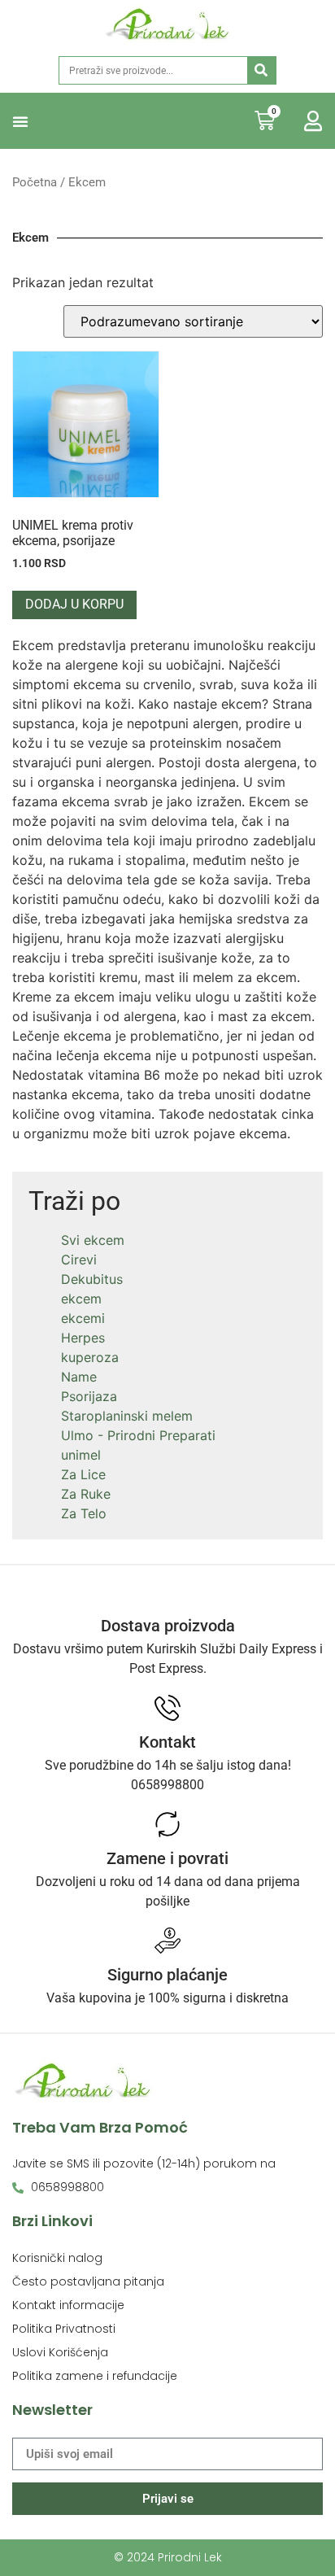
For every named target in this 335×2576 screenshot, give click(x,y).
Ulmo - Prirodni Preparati (138, 1435)
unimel (81, 1455)
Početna (35, 182)
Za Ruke (86, 1494)
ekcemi (83, 1318)
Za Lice (83, 1474)
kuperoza (90, 1357)
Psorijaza (89, 1396)
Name (79, 1377)
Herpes (83, 1338)
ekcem (81, 1299)
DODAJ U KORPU (74, 604)
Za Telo (84, 1513)
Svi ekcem (93, 1240)
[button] (20, 121)
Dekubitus (92, 1279)
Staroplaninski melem (127, 1416)
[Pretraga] (261, 70)
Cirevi (79, 1260)
